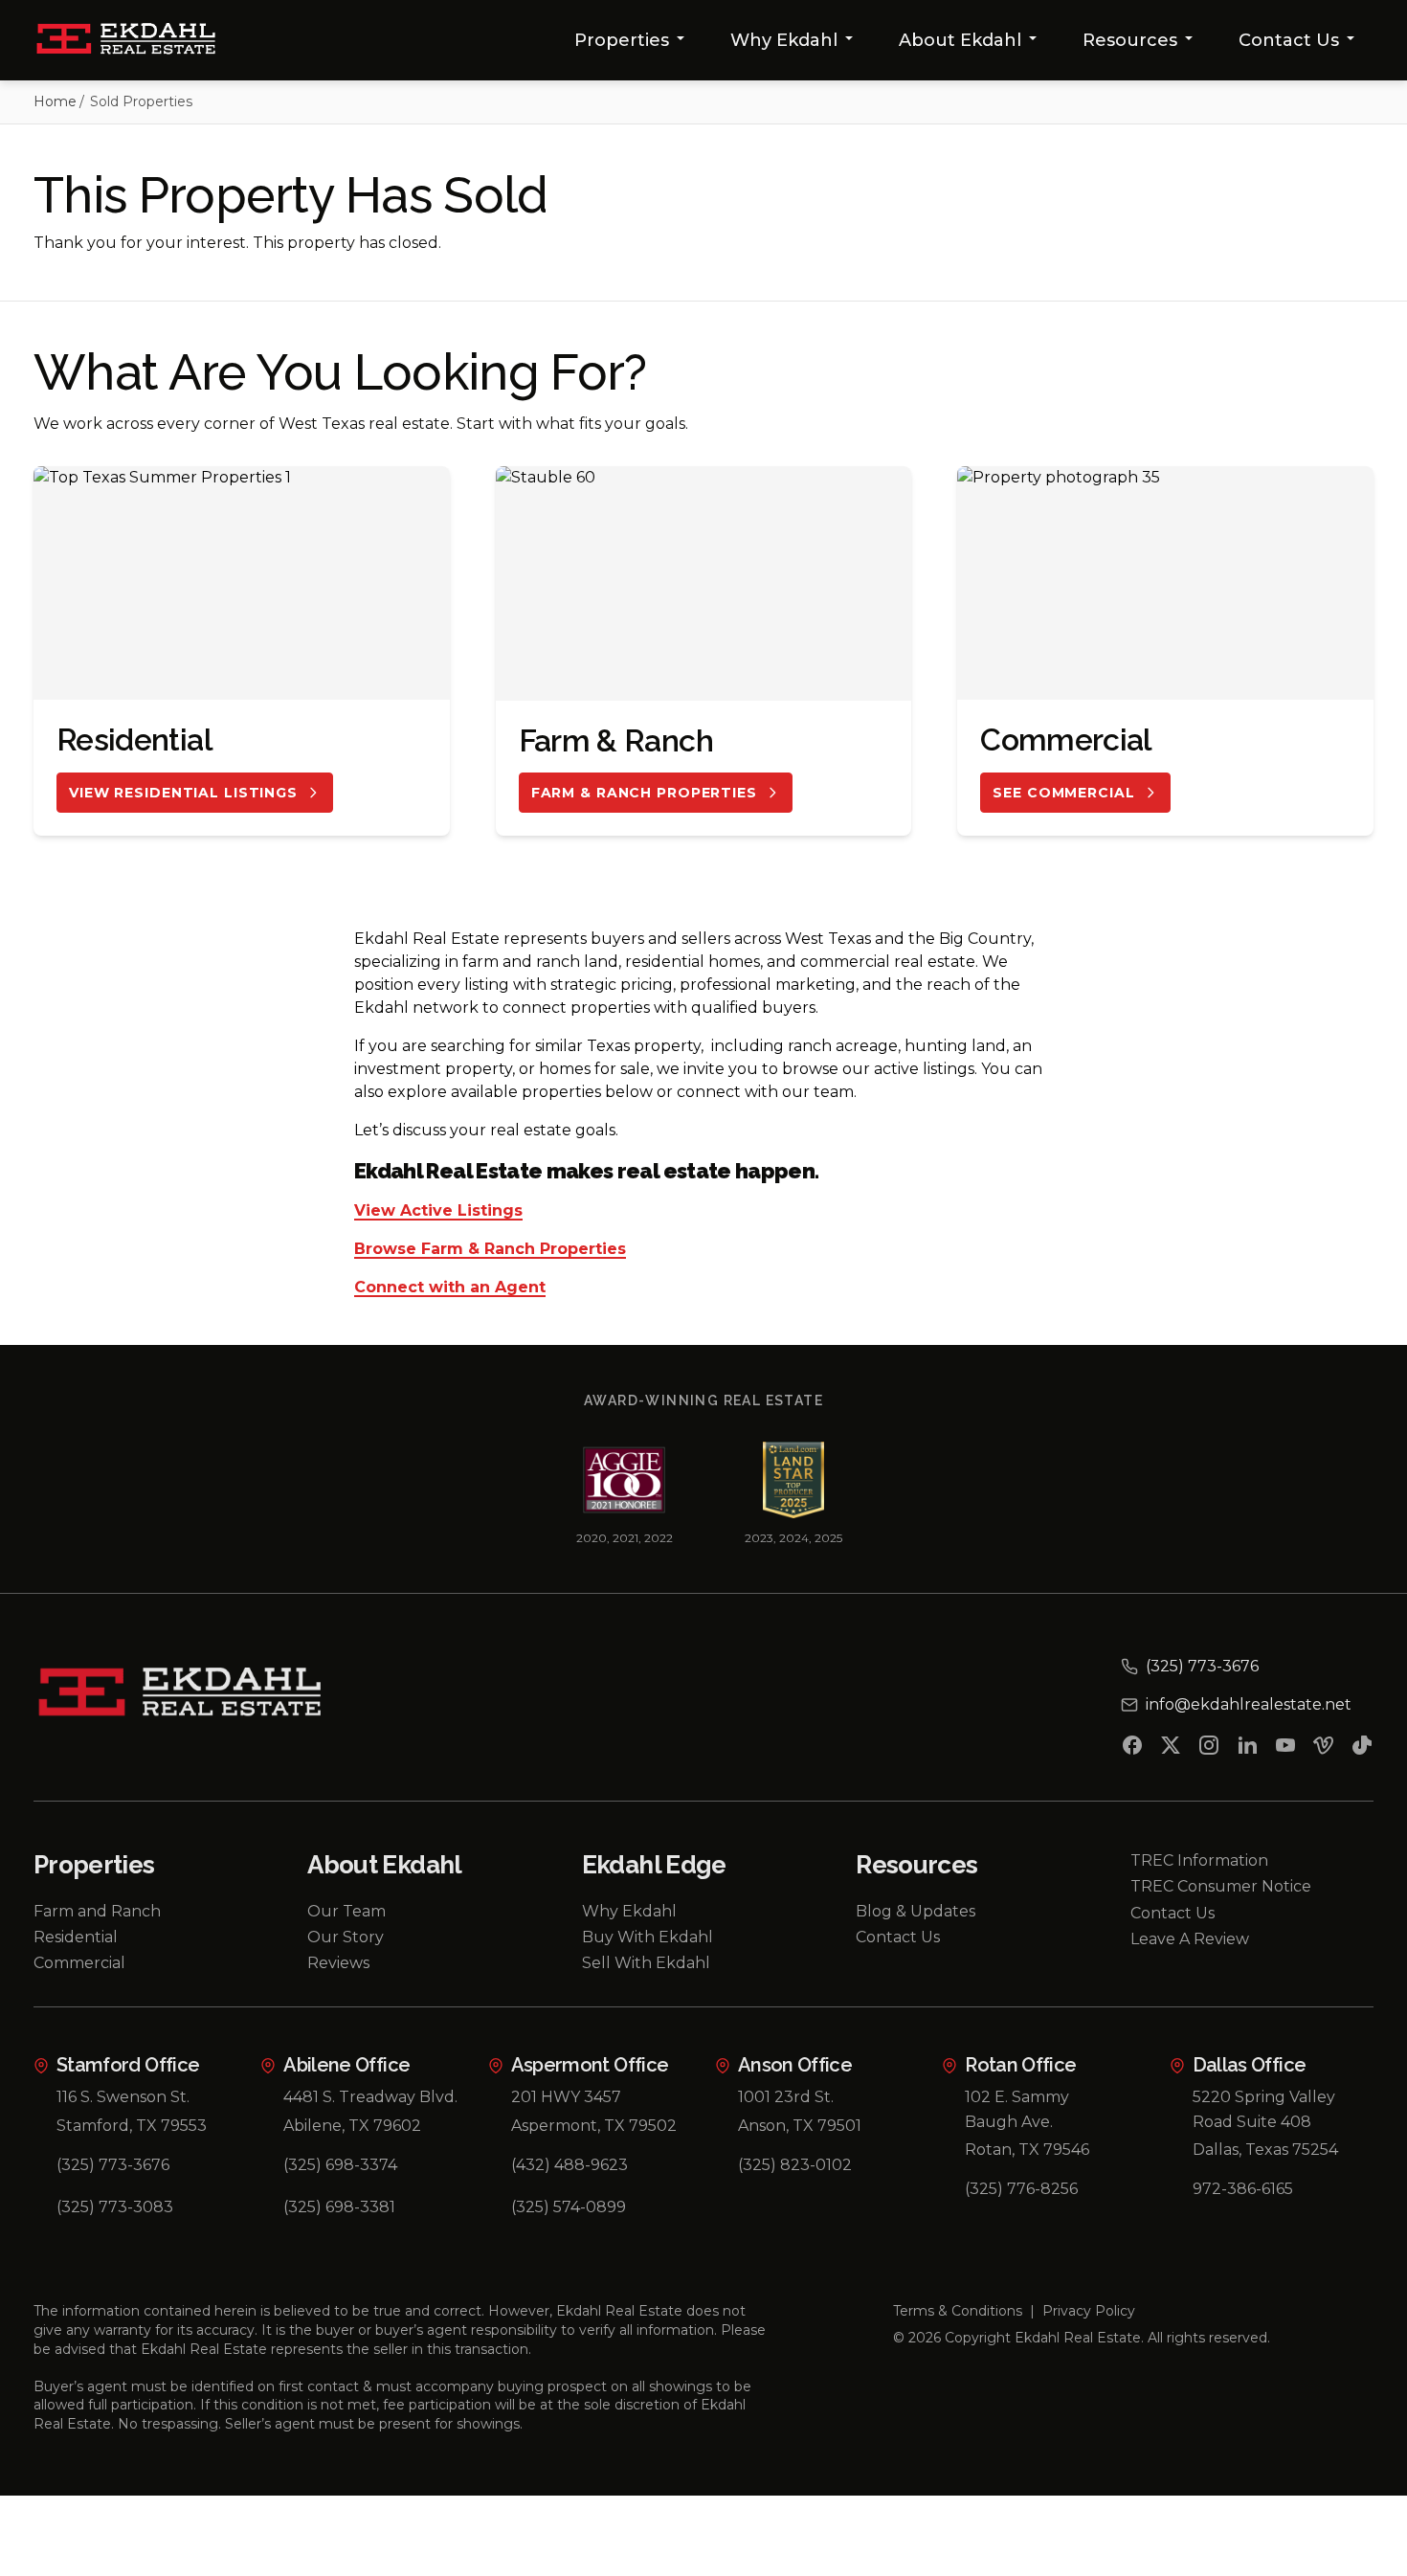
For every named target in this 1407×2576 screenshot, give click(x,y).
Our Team (346, 1911)
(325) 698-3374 (340, 2165)
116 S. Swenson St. (123, 2097)
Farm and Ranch (97, 1911)
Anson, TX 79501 (800, 2126)
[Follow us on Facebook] (1132, 1749)
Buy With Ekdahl (648, 1937)
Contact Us (1289, 40)
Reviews (338, 1963)
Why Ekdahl (784, 40)
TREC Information (1199, 1860)
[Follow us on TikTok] (1362, 1749)
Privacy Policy (1089, 2311)
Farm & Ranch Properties (644, 793)
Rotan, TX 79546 (1027, 2150)
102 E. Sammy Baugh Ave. (1017, 2109)
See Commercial (1063, 793)
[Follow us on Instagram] (1209, 1749)
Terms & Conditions (958, 2311)
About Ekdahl (960, 40)
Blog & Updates (916, 1911)
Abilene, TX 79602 (352, 2126)
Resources (1130, 40)
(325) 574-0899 (569, 2207)
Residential (76, 1937)
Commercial (79, 1963)
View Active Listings (438, 1211)
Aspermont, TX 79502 (594, 2126)
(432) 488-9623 (569, 2165)
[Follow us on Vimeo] (1324, 1749)
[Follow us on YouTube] (1285, 1749)
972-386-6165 (1243, 2189)
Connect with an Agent (450, 1288)
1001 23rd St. (786, 2097)
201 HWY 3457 (566, 2097)
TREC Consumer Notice (1221, 1886)
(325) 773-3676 (113, 2165)
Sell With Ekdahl (646, 1963)
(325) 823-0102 (795, 2165)
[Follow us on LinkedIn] (1247, 1749)
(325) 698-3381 (339, 2207)
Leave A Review (1190, 1939)
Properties (622, 40)
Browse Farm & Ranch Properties (490, 1250)
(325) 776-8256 (1021, 2189)
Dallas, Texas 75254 (1265, 2150)
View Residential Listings (183, 793)
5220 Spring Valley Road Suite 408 (1264, 2109)
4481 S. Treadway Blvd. (370, 2097)
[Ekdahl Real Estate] (137, 40)
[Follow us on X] (1171, 1749)
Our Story (346, 1937)
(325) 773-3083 (115, 2207)
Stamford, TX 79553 (132, 2126)
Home (55, 101)
